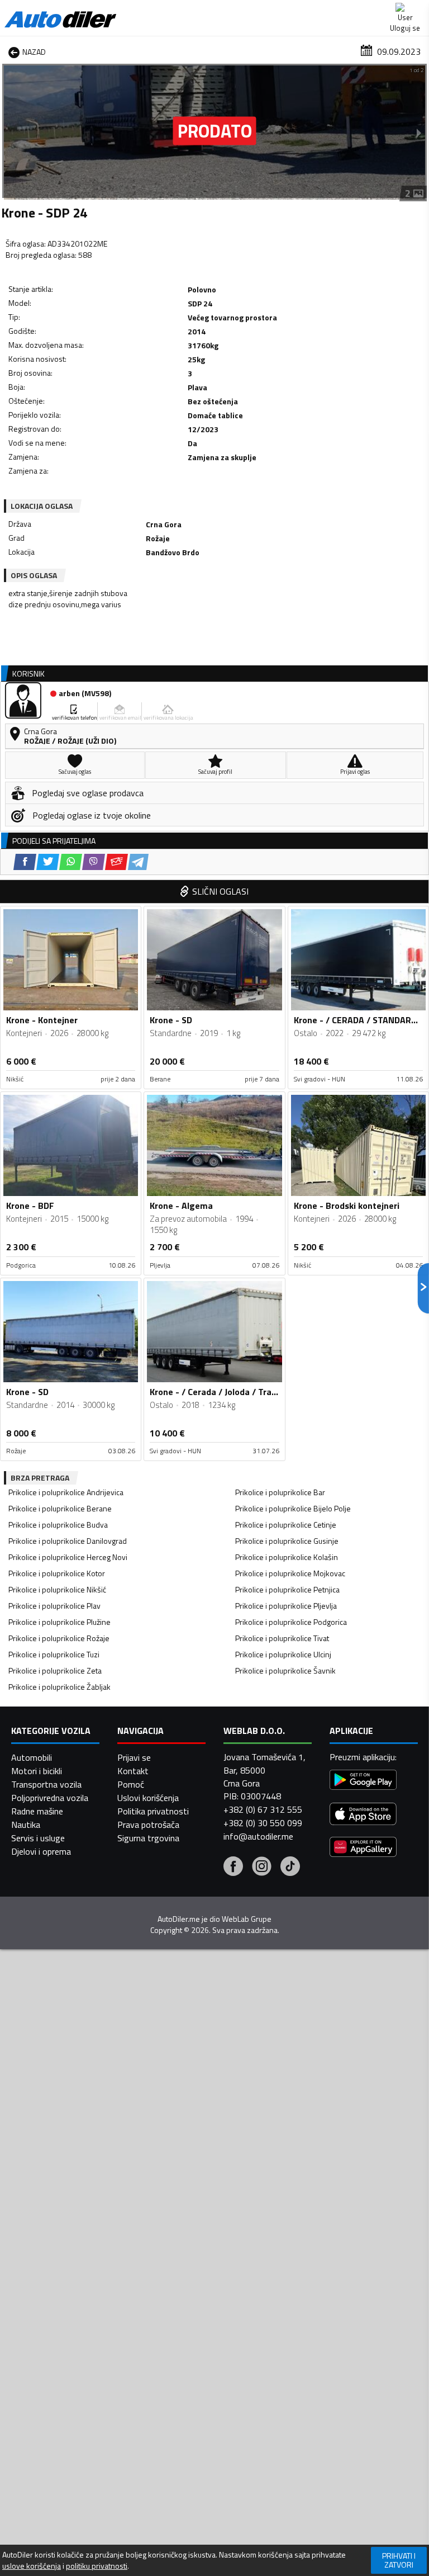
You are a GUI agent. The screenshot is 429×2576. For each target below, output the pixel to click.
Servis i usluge (38, 1838)
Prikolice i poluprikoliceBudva (58, 1525)
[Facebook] (233, 1868)
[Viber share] (94, 862)
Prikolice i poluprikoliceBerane (60, 1508)
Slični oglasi (220, 891)
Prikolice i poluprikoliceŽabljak (59, 1687)
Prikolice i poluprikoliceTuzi (54, 1654)
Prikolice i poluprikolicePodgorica (291, 1622)
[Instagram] (262, 1868)
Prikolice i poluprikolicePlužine (59, 1622)
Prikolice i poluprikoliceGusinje (287, 1541)
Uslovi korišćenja (148, 1798)
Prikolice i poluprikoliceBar (280, 1492)
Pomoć (131, 1784)
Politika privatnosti (153, 1811)
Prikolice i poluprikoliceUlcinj (283, 1654)
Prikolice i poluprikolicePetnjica (287, 1589)
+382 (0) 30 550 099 (263, 1823)
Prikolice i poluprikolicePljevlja (286, 1606)
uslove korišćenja (32, 2566)
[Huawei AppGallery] (363, 1848)
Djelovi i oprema (41, 1851)
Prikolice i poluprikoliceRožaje (59, 1638)
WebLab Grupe (247, 1919)
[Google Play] (363, 1781)
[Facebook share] (25, 862)
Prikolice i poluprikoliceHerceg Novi (68, 1557)
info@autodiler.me (258, 1836)
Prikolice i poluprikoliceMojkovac (290, 1573)
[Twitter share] (48, 862)
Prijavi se (134, 1757)
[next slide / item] (419, 133)
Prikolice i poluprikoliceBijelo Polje (293, 1508)
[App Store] (363, 1815)
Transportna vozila (46, 1784)
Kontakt (133, 1771)
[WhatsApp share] (71, 862)
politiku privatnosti (97, 2566)
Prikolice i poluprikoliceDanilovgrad (68, 1541)
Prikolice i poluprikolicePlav (54, 1606)
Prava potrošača (148, 1825)
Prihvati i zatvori (399, 2560)
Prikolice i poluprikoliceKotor (57, 1573)
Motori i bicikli (37, 1771)
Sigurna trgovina (148, 1838)
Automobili (32, 1757)
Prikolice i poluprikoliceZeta (55, 1670)
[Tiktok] (290, 1868)
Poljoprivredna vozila (50, 1798)
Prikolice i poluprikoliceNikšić (57, 1589)
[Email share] (116, 862)
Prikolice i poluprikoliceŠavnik (285, 1670)
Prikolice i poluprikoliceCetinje (286, 1525)
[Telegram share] (138, 862)
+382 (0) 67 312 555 (263, 1809)
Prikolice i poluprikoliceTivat (282, 1638)
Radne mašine (37, 1811)
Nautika (26, 1825)
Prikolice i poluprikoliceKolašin (287, 1557)
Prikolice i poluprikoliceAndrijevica (66, 1492)
